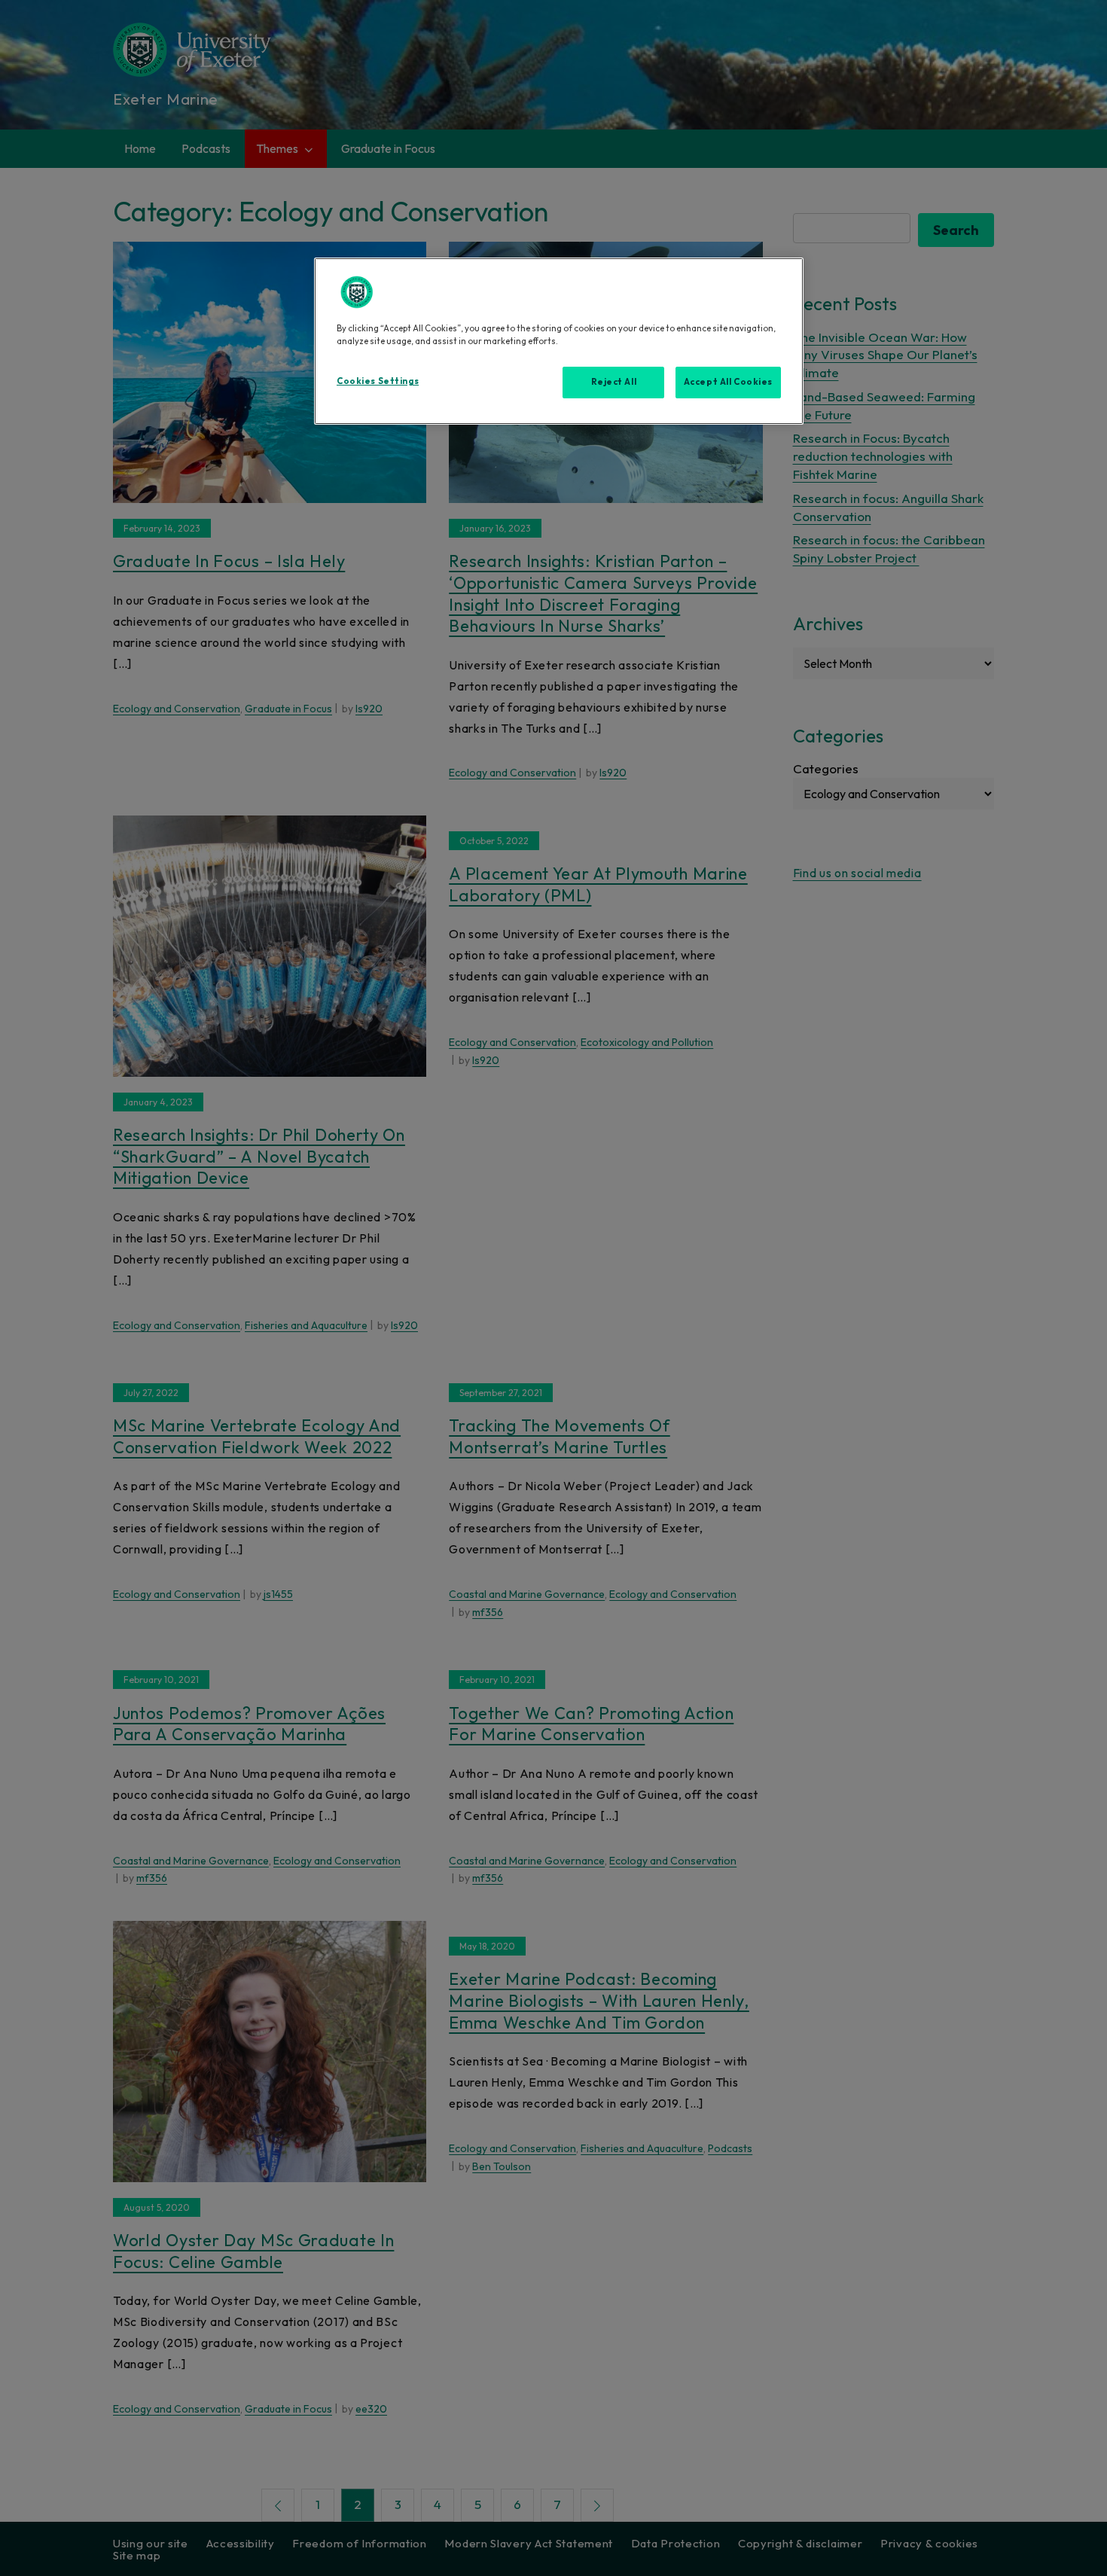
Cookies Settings (378, 381)
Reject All (614, 382)
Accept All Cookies (728, 382)
